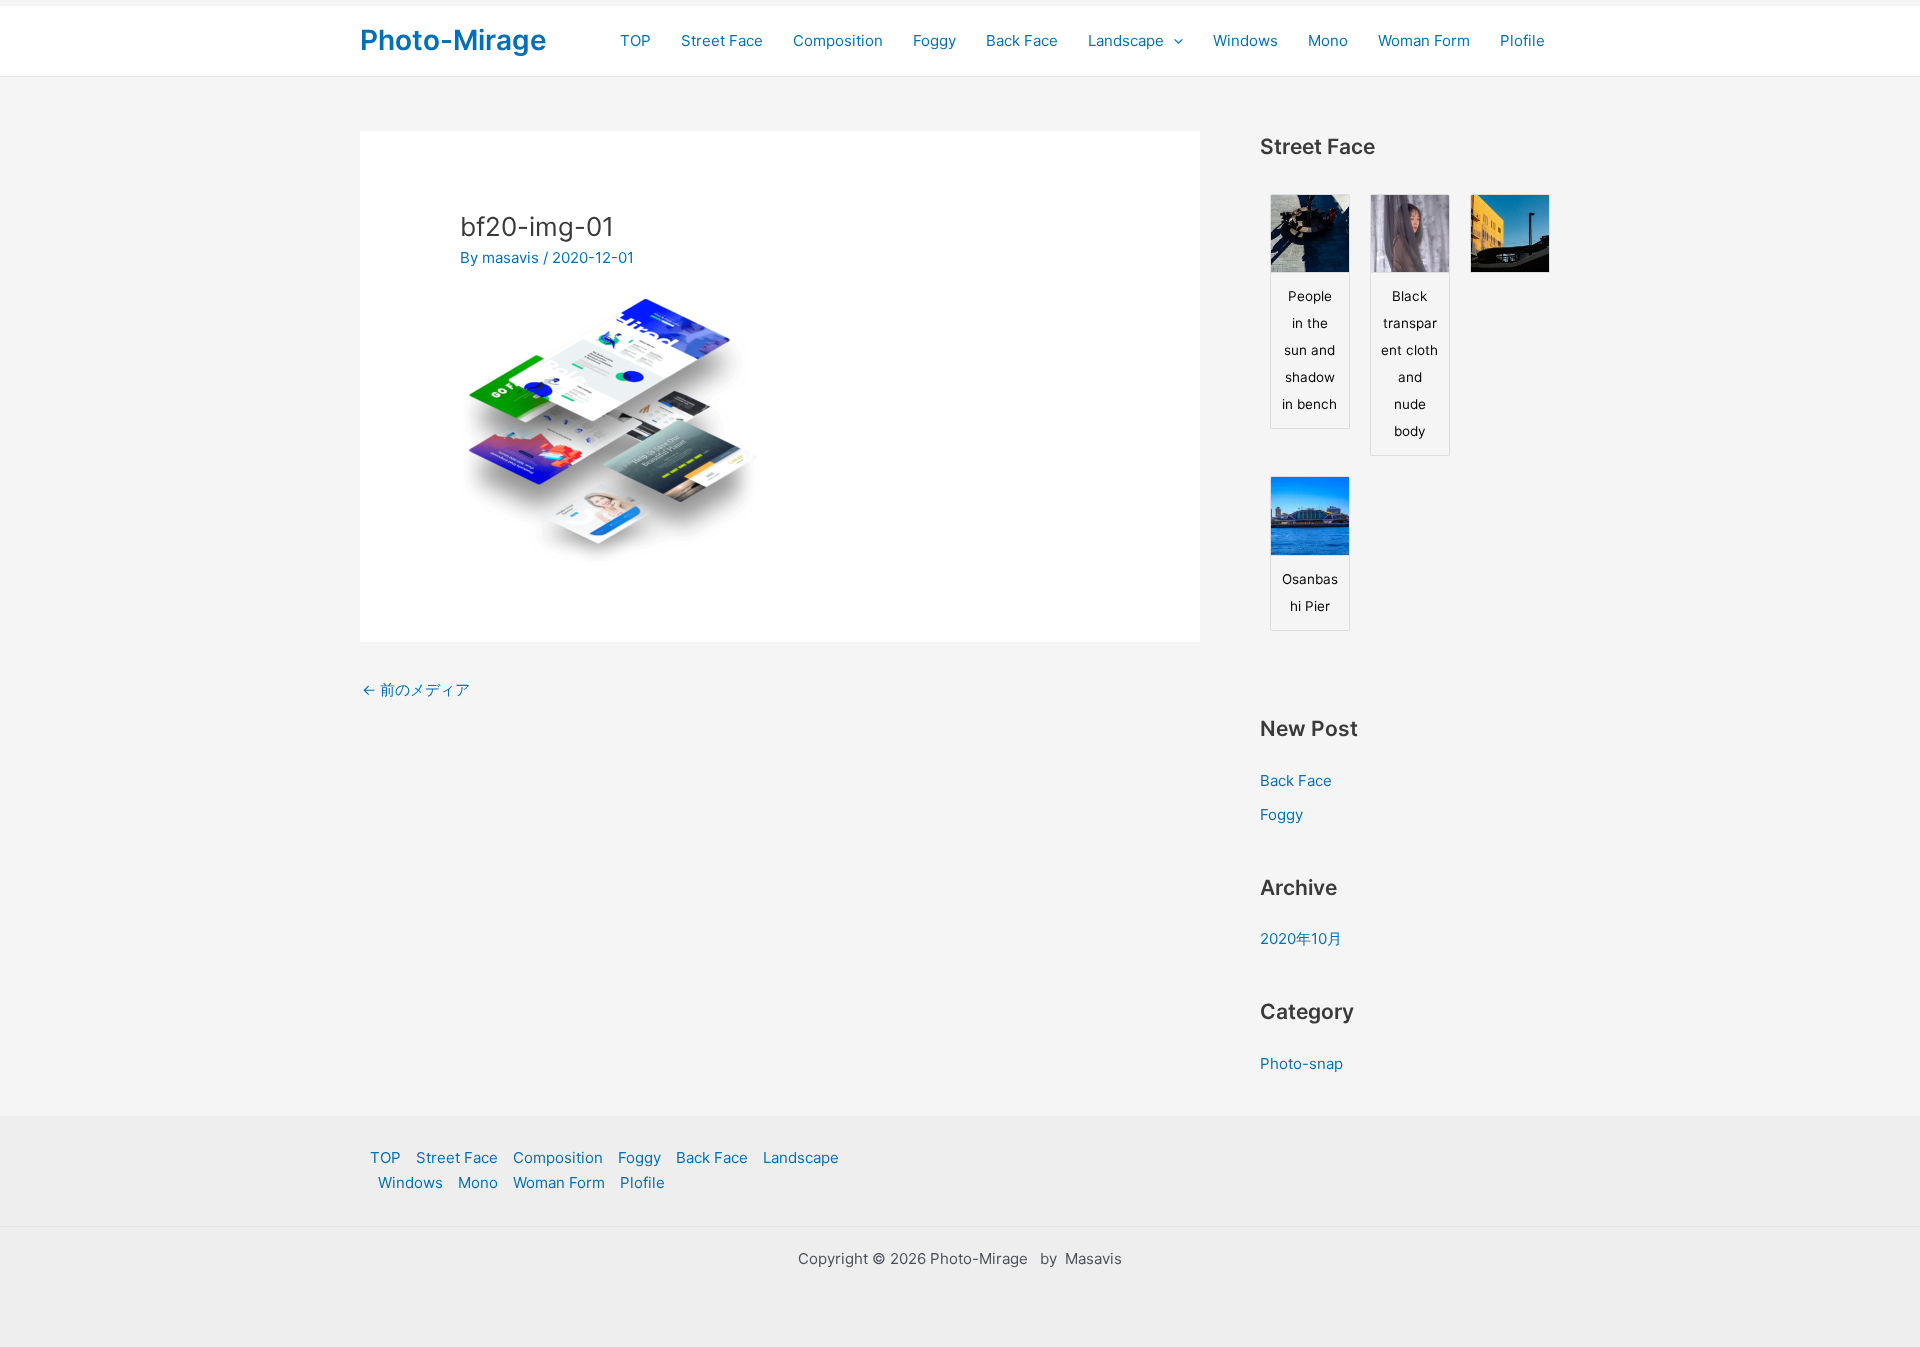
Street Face (722, 40)
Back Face (1022, 40)
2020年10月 (1301, 938)
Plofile (1522, 40)
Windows (1245, 40)
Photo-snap (1301, 1063)
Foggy (934, 40)
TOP (635, 40)
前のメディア (416, 689)
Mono (1328, 40)
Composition (838, 40)
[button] (1173, 41)
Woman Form (1424, 40)
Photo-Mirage (453, 40)
